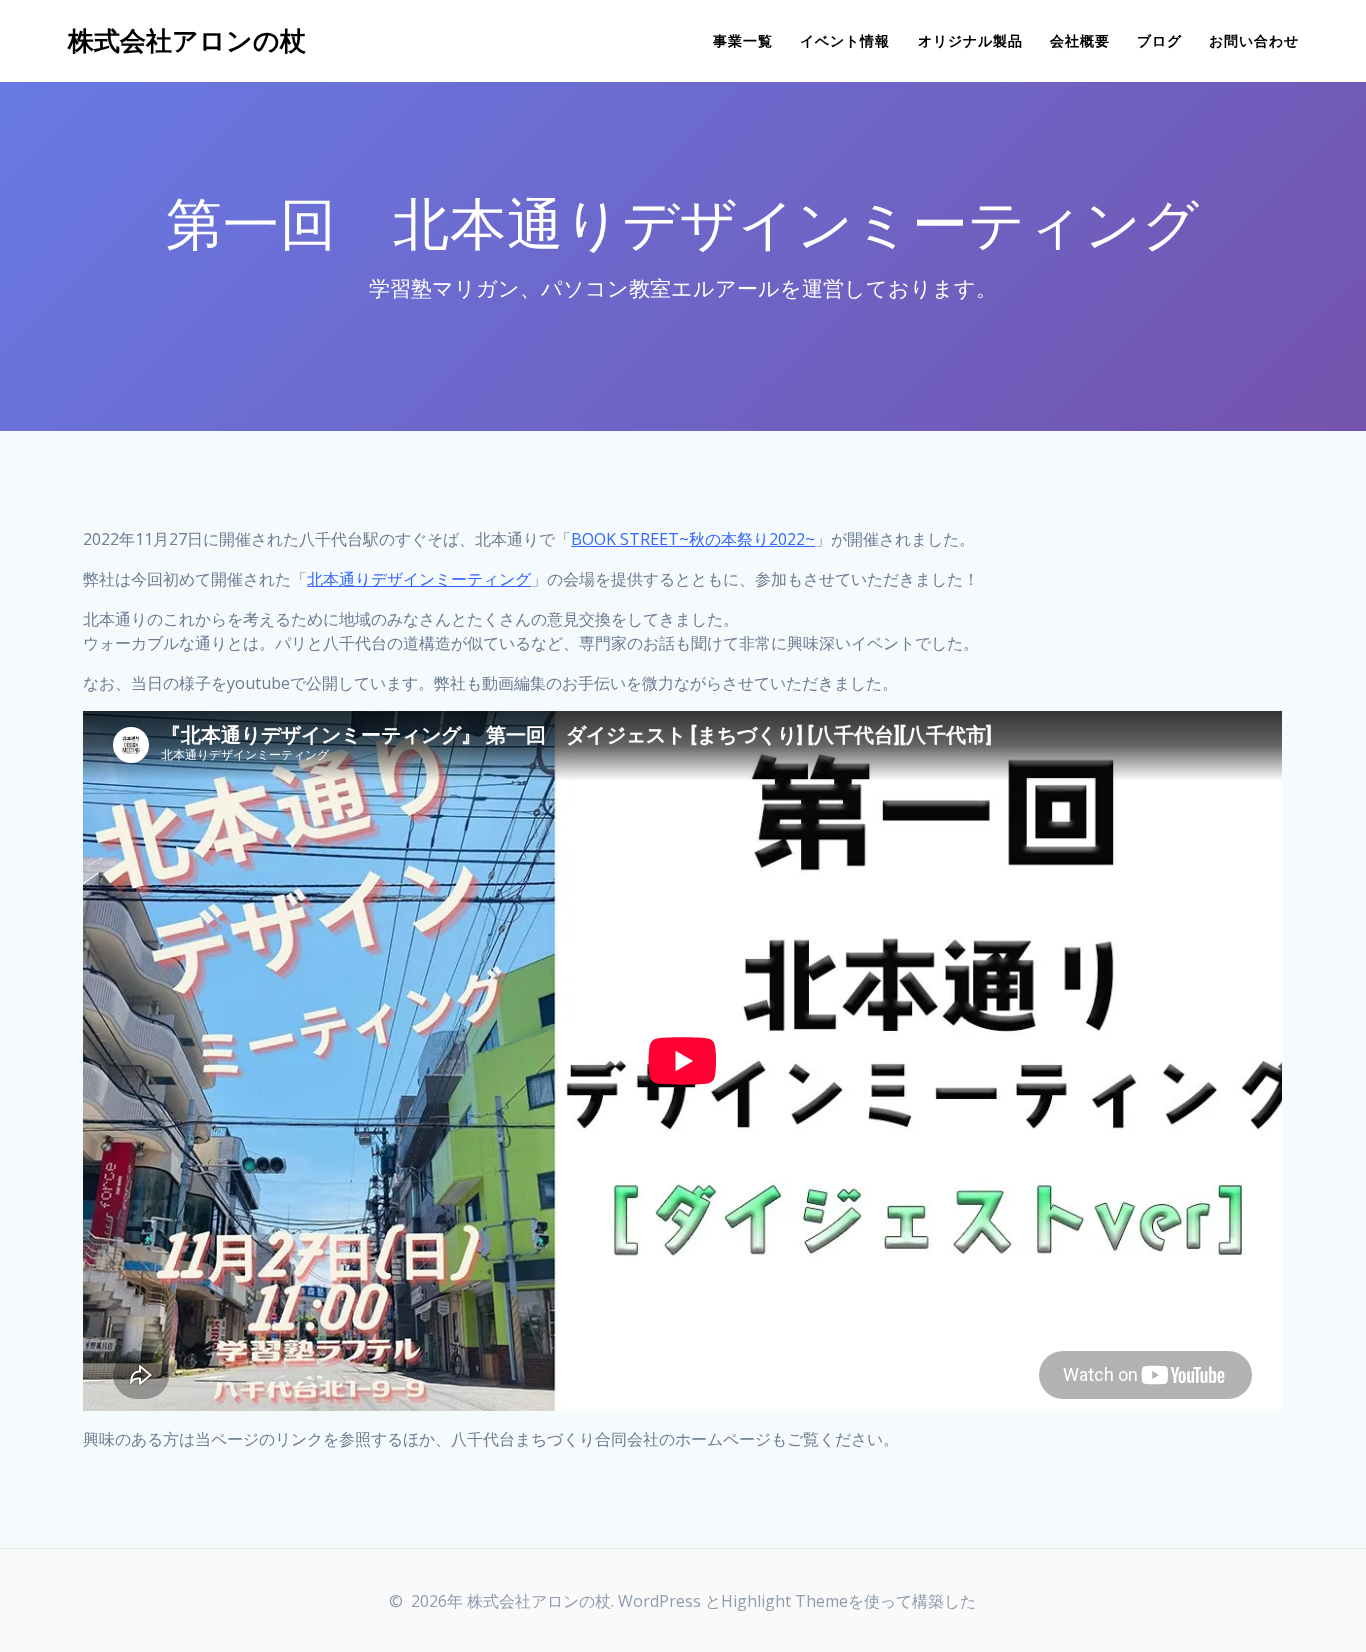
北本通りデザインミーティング (419, 579)
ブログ (1159, 40)
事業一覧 (743, 40)
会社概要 (1080, 40)
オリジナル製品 (970, 40)
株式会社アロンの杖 (187, 41)
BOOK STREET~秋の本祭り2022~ (693, 539)
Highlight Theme (784, 1601)
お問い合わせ (1254, 40)
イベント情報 (845, 40)
